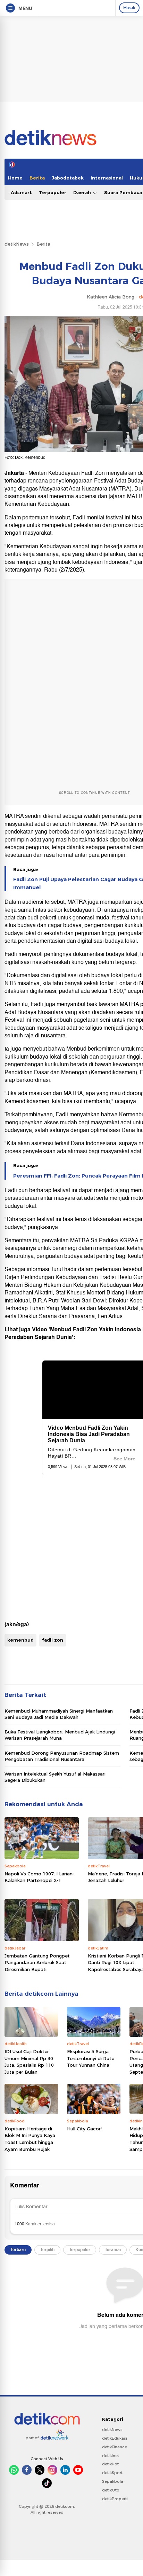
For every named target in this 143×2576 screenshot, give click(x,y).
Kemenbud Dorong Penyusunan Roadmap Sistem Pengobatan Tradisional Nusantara (62, 1756)
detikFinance (115, 2447)
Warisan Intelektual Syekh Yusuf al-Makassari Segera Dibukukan (55, 1777)
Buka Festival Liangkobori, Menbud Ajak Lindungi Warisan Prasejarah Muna (60, 1735)
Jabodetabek (68, 178)
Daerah (83, 192)
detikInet (111, 2456)
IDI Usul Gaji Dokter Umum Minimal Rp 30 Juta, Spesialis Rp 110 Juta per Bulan (29, 2062)
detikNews (17, 244)
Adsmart (21, 192)
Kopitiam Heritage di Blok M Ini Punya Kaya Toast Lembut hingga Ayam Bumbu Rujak (30, 2139)
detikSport (112, 2473)
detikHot (110, 2464)
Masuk (129, 8)
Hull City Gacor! (84, 2129)
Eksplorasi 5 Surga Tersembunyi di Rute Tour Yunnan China (91, 2058)
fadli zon (53, 1640)
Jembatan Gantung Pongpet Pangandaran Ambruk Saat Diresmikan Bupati (37, 1963)
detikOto (111, 2490)
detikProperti (115, 2499)
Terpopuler (53, 192)
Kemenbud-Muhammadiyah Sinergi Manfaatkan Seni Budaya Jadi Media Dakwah (59, 1714)
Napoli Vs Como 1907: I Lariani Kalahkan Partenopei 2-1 (39, 1877)
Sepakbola (113, 2481)
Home (15, 178)
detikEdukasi (115, 2438)
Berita (37, 178)
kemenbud (20, 1640)
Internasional (107, 178)
